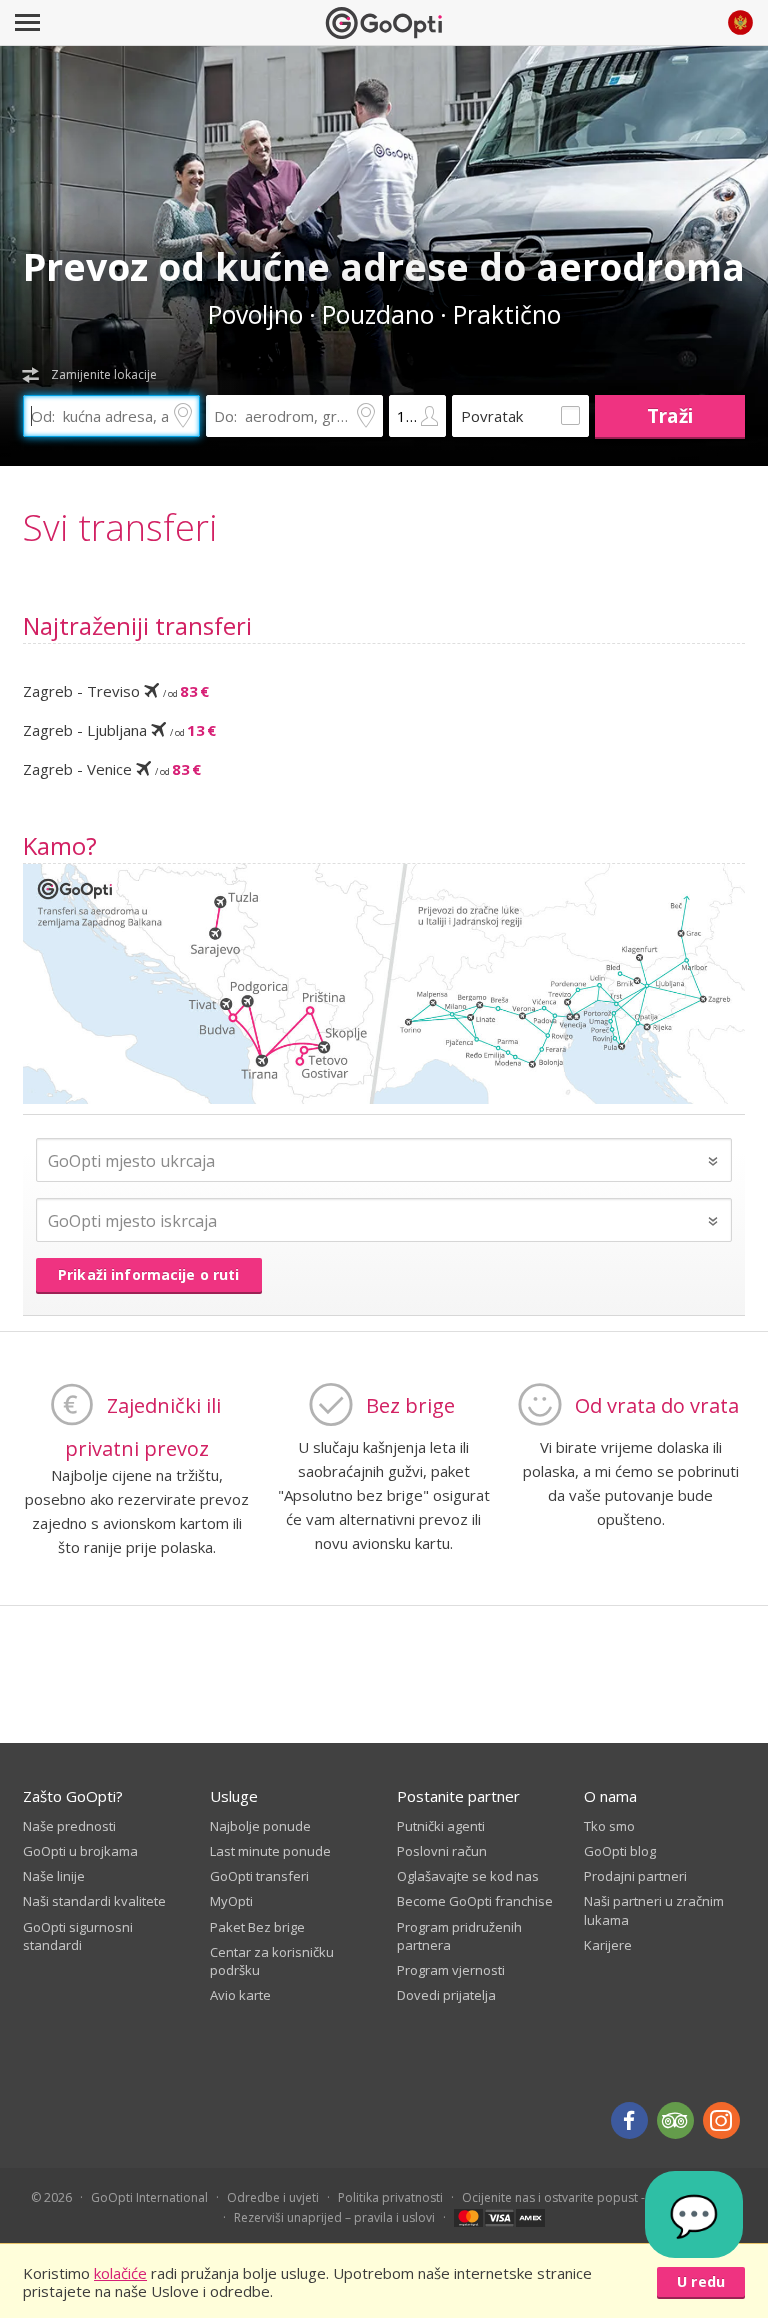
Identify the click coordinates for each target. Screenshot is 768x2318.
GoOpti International (149, 2197)
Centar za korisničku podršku (272, 1961)
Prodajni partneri (635, 1876)
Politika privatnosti (390, 2197)
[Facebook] (629, 2120)
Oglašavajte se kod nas (468, 1876)
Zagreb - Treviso (116, 691)
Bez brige (410, 1405)
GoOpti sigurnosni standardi (78, 1936)
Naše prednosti (69, 1826)
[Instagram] (721, 2120)
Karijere (608, 1945)
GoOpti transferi (259, 1876)
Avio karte (240, 1995)
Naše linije (54, 1876)
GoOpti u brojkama (80, 1851)
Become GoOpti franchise (475, 1901)
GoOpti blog (620, 1851)
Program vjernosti (451, 1970)
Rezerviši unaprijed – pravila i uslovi (334, 2217)
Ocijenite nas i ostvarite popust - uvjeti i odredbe (600, 2197)
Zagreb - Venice (112, 769)
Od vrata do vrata (657, 1405)
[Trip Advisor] (675, 2120)
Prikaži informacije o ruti (149, 1274)
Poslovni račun (442, 1851)
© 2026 (51, 2197)
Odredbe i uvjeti (273, 2197)
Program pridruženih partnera (459, 1936)
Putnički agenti (441, 1826)
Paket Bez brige (257, 1927)
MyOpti (231, 1901)
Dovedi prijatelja (446, 1995)
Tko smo (609, 1826)
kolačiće (120, 2273)
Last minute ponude (270, 1851)
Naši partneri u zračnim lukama (654, 1910)
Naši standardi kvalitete (94, 1901)
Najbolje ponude (260, 1826)
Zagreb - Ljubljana (119, 730)
